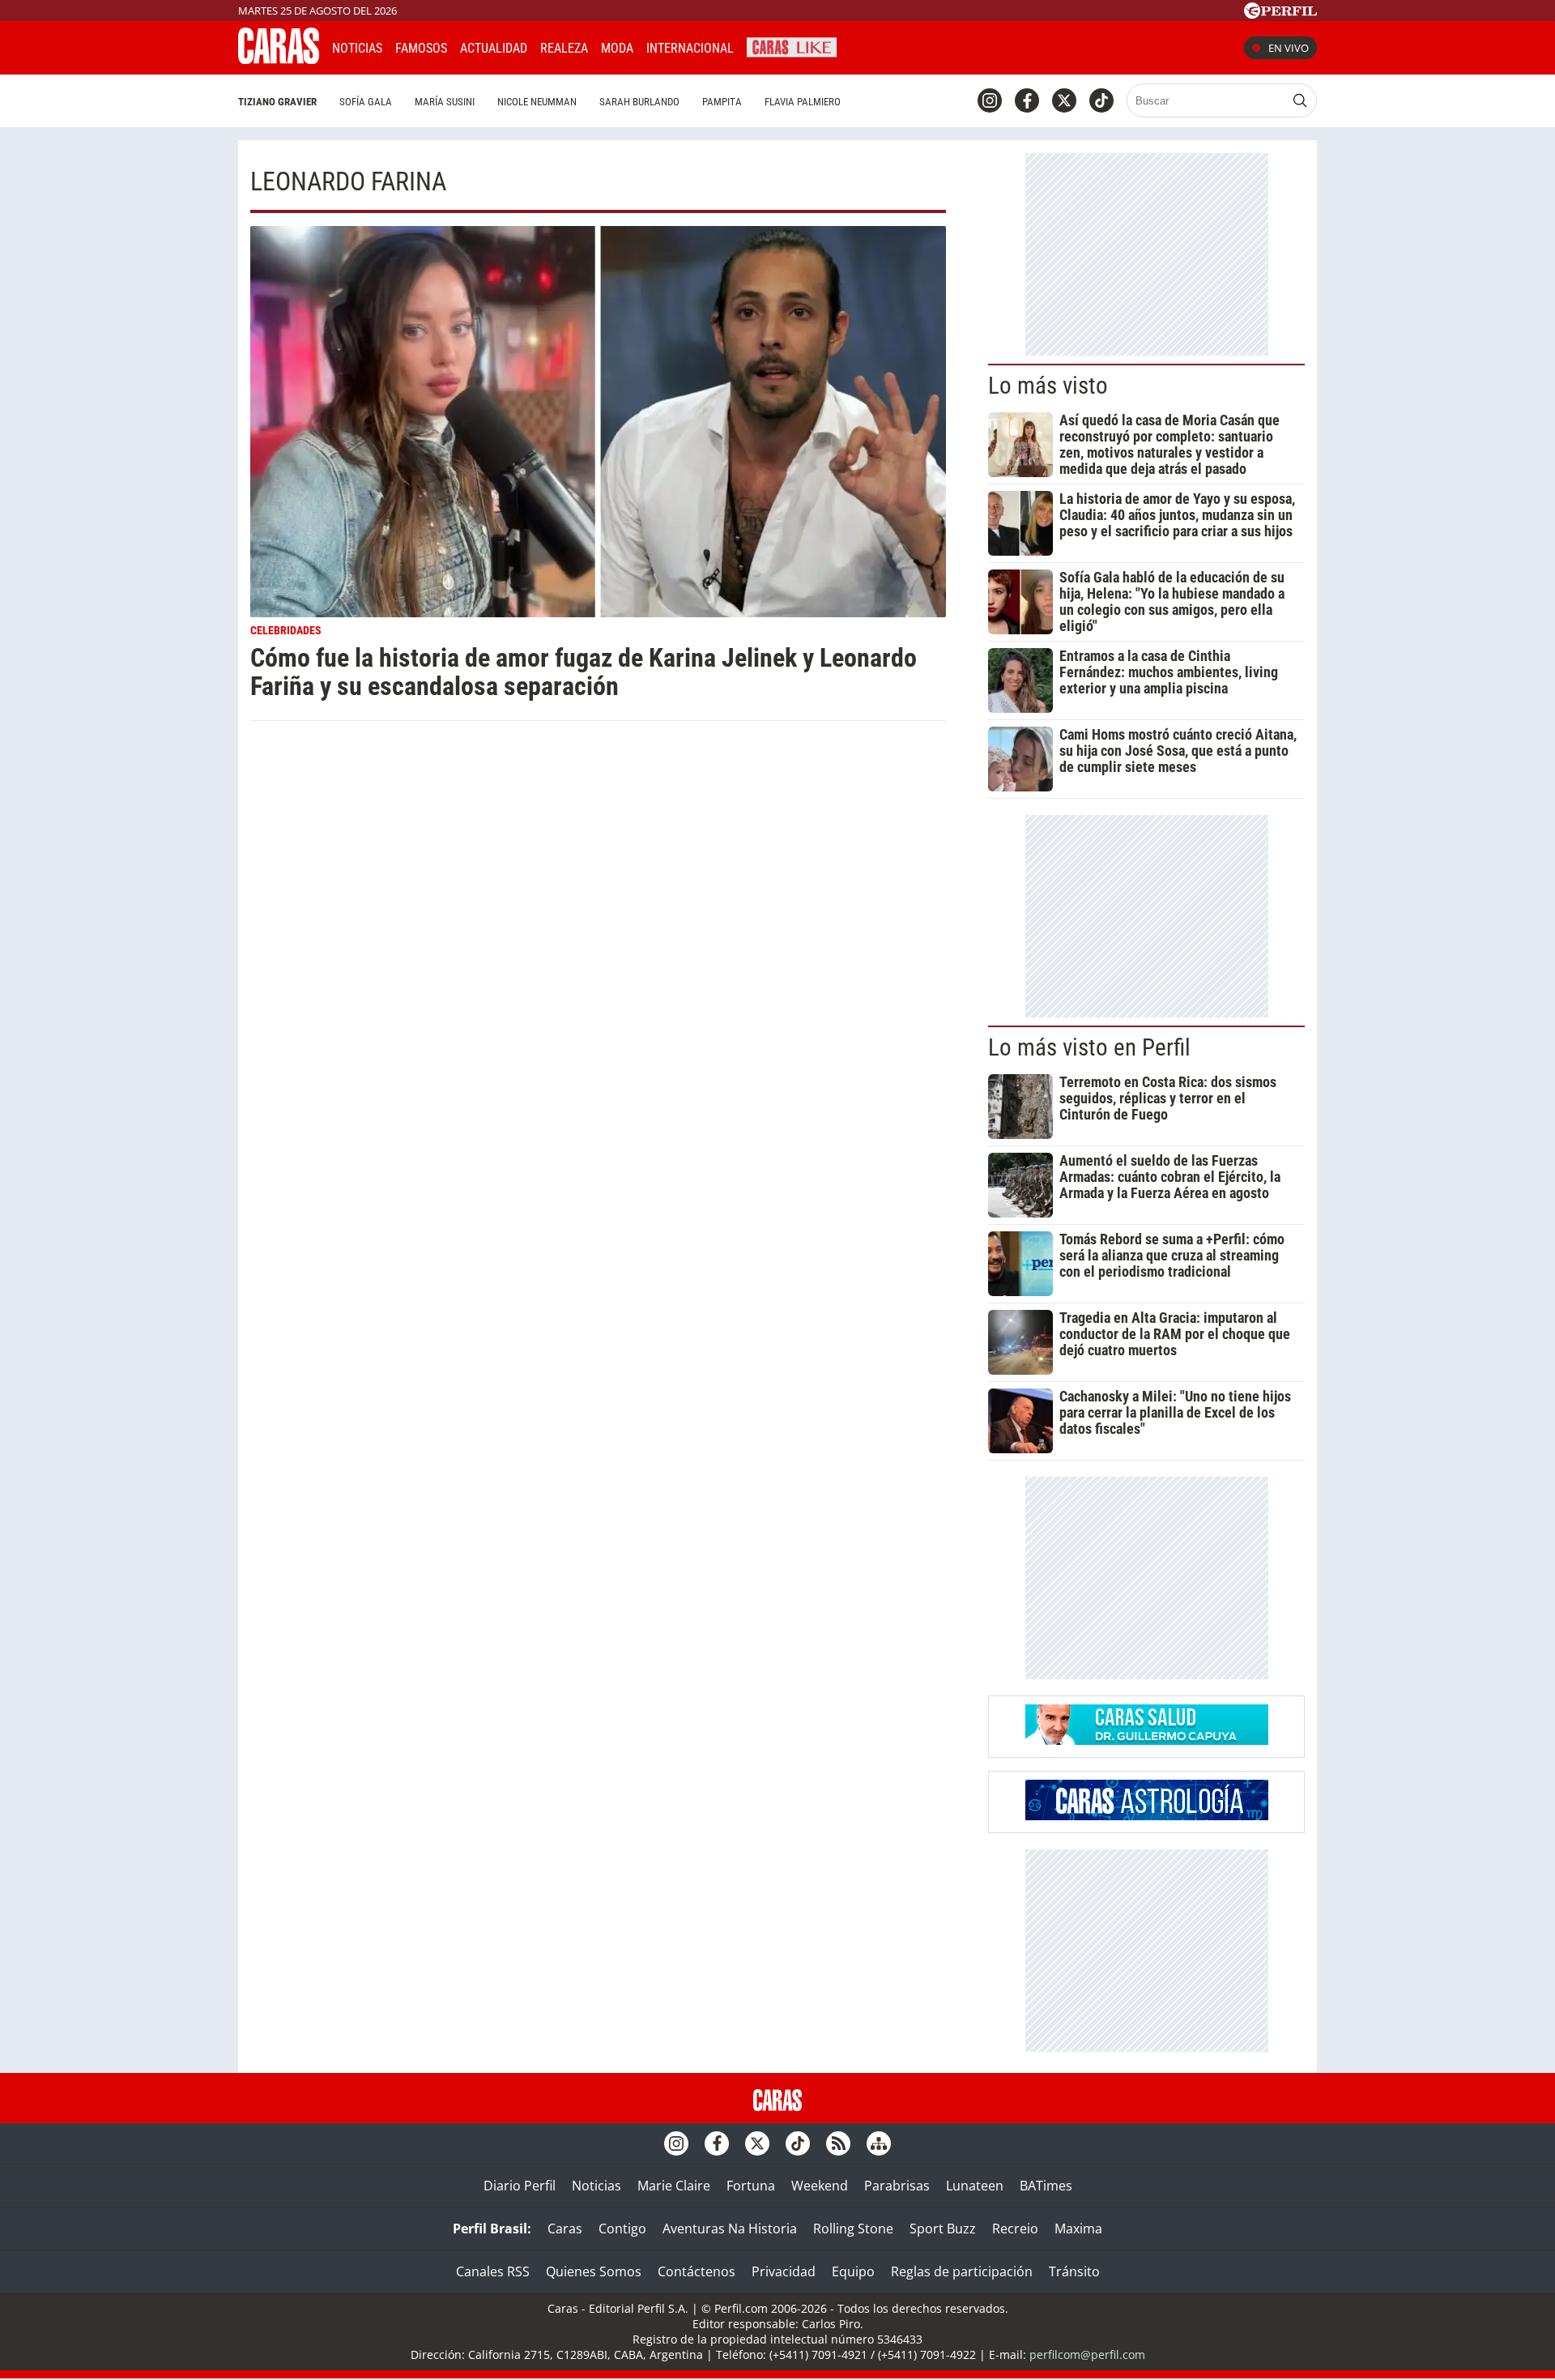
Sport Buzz (943, 2229)
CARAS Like (792, 46)
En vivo (1289, 48)
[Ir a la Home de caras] (279, 59)
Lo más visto (1048, 386)
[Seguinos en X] (1064, 100)
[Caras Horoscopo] (1147, 1815)
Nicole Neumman (537, 102)
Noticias (357, 48)
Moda (617, 48)
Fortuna (751, 2186)
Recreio (1015, 2229)
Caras (565, 2229)
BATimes (1046, 2186)
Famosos (421, 48)
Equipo (853, 2271)
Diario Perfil (520, 2186)
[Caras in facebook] (1027, 100)
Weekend (820, 2186)
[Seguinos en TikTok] (1101, 100)
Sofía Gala (366, 102)
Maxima (1078, 2229)
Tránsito (1074, 2271)
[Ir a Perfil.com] (1280, 14)
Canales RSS (493, 2271)
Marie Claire (674, 2186)
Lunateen (975, 2186)
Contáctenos (697, 2271)
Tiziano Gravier (277, 102)
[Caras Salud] (1147, 1740)
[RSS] (838, 2143)
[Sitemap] (879, 2143)
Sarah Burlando (639, 102)
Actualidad (494, 48)
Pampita (722, 102)
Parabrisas (897, 2186)
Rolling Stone (853, 2229)
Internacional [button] (690, 48)
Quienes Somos (594, 2271)
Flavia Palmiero (803, 102)
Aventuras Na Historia (730, 2229)
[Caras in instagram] (990, 100)
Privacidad (784, 2271)
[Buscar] (1300, 100)
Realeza (564, 48)
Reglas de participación (962, 2271)
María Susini (445, 102)
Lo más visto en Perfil (1089, 1047)
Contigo (622, 2229)
